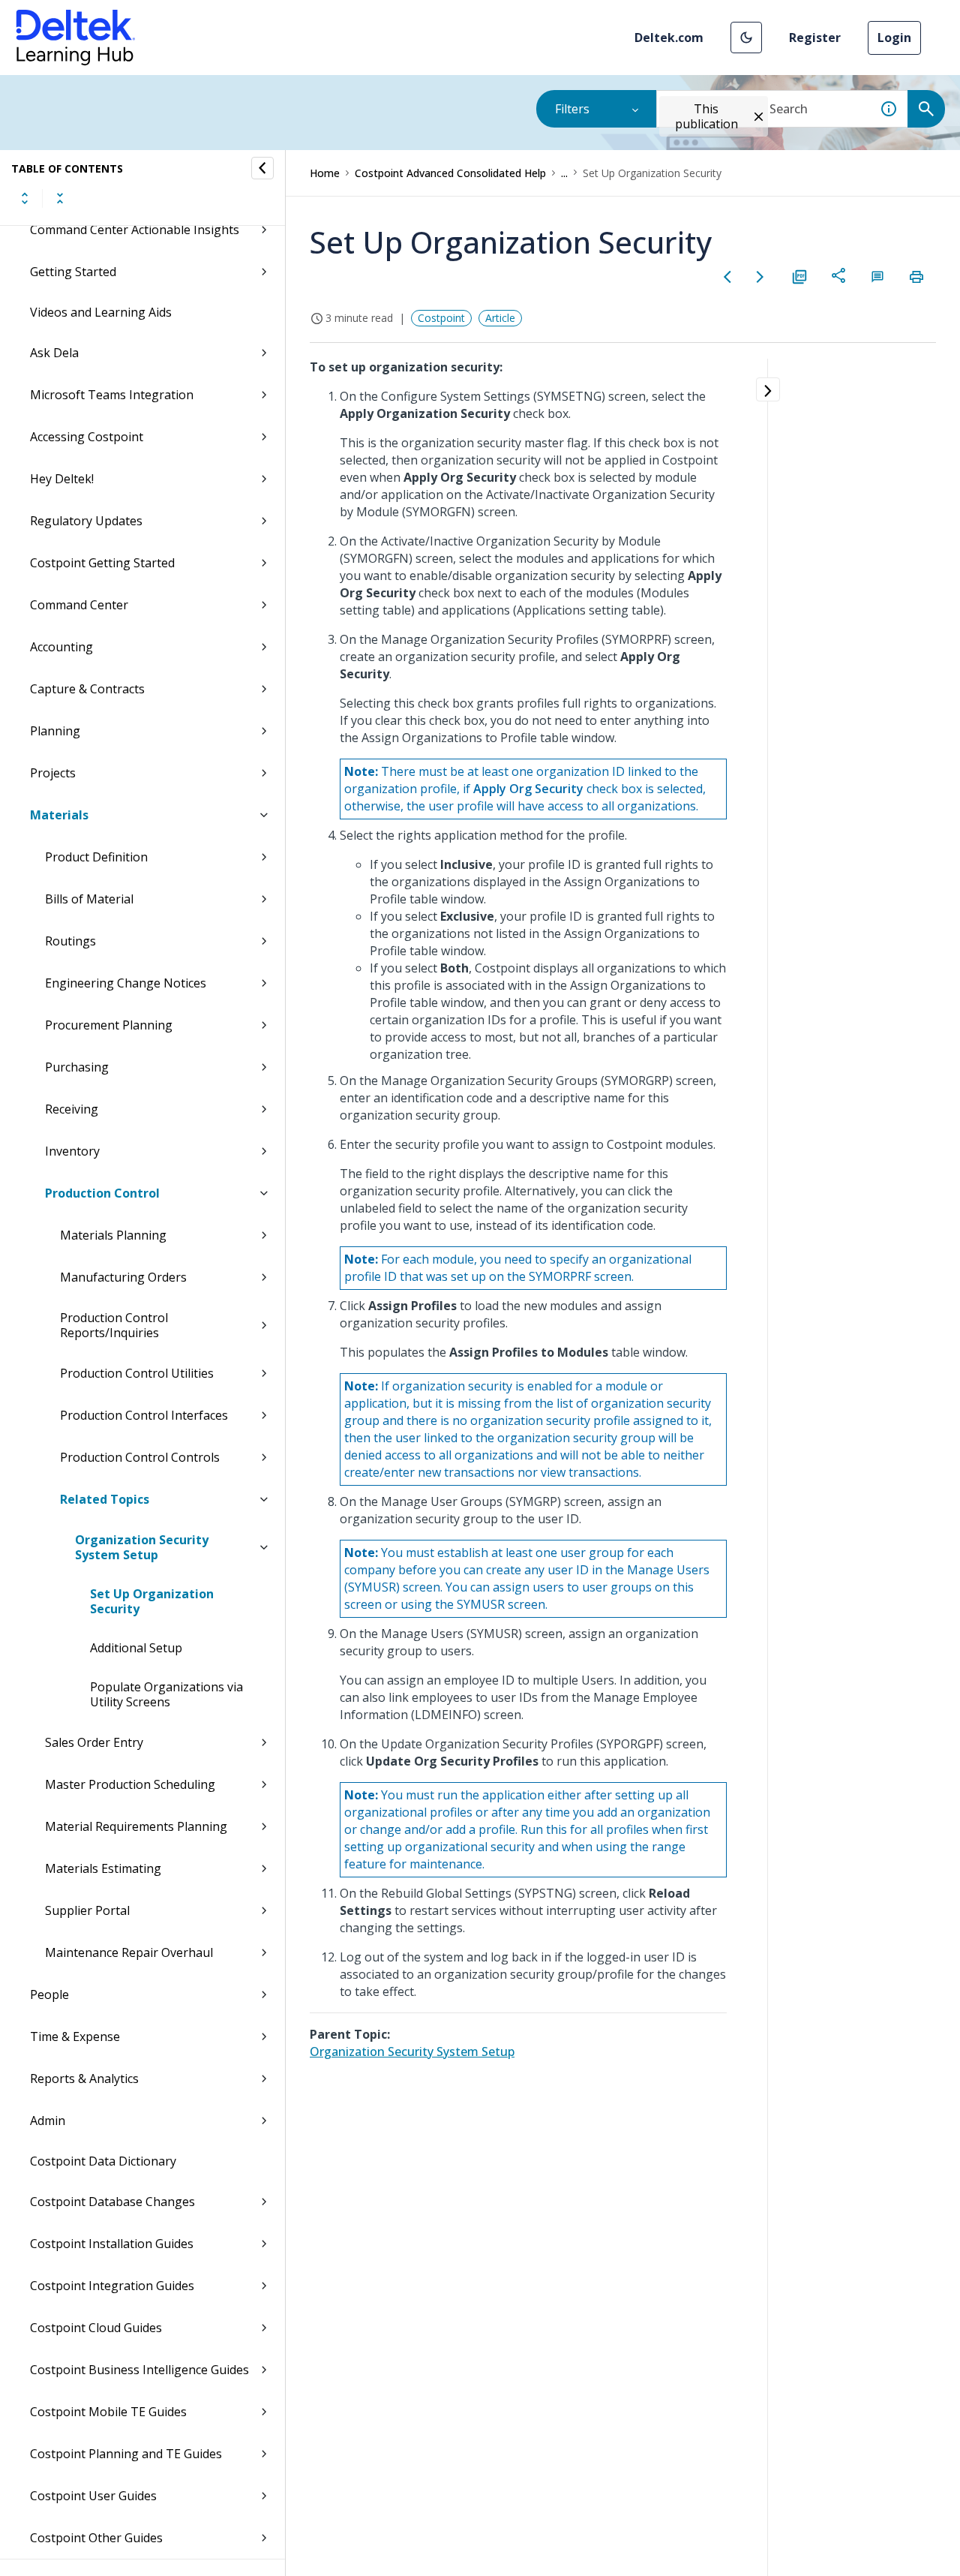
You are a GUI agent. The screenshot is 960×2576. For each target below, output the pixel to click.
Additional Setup (136, 1648)
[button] (746, 38)
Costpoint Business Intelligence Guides (139, 2370)
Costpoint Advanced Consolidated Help (450, 173)
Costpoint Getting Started (102, 563)
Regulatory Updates (86, 521)
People (49, 1994)
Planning (55, 731)
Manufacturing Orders (123, 1277)
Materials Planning (113, 1235)
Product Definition (96, 857)
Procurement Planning (109, 1025)
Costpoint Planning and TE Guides (126, 2454)
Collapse (60, 198)
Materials (59, 815)
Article (500, 318)
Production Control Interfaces (144, 1415)
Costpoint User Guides (93, 2496)
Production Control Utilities (137, 1373)
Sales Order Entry (94, 1742)
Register (815, 38)
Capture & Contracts (87, 689)
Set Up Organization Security (152, 1601)
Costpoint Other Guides (96, 2538)
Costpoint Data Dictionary (103, 2161)
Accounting (61, 647)
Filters (572, 109)
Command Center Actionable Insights (135, 230)
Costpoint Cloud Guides (96, 2328)
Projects (53, 773)
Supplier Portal (87, 1910)
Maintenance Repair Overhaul (129, 1952)
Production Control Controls (140, 1457)
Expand (25, 198)
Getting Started (73, 272)
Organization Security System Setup (142, 1547)
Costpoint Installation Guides (112, 2244)
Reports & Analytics (84, 2079)
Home (325, 173)
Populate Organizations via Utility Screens (166, 1694)
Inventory (72, 1151)
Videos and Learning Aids (101, 312)
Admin (48, 2121)
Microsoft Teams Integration (112, 395)
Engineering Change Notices (126, 983)
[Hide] (262, 168)
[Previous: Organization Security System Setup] (727, 277)
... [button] (564, 173)
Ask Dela (54, 353)
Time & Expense (75, 2036)
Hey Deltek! (62, 479)
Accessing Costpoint (87, 437)
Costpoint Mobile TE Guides (108, 2412)
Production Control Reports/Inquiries (114, 1325)
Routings (70, 941)
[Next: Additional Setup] (760, 277)
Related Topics (105, 1499)
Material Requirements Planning (136, 1826)
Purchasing (77, 1067)
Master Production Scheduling (130, 1784)
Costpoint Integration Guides (112, 2286)
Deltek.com (669, 38)
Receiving (72, 1109)
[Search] (926, 109)
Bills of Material (89, 899)
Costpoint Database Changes (112, 2202)
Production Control (102, 1193)
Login (894, 38)
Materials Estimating (103, 1868)
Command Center (79, 605)
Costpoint (441, 318)
